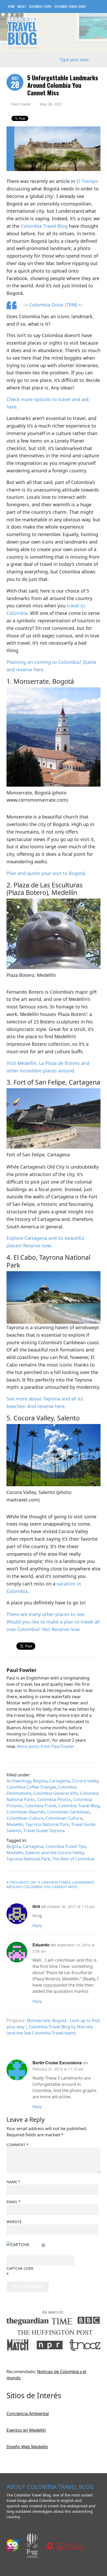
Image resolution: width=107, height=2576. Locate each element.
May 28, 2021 (51, 104)
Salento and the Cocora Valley (55, 1853)
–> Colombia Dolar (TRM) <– (53, 305)
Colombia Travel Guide (70, 6)
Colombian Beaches (26, 1812)
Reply (37, 1925)
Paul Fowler (21, 104)
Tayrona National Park (47, 1824)
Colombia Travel (40, 1806)
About (22, 6)
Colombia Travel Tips (66, 1846)
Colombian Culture (25, 1818)
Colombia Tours (40, 6)
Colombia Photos (54, 1799)
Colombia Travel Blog (44, 226)
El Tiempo (87, 181)
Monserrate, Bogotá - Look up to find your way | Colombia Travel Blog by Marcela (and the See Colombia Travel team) (53, 2027)
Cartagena (60, 1781)
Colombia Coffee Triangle (31, 1787)
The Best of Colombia (73, 1859)
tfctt (36, 1906)
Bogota (40, 1781)
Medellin (15, 1824)
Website (14, 2222)
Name (13, 2182)
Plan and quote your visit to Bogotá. (46, 873)
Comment (18, 2145)
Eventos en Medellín (26, 2430)
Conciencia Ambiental (28, 2414)
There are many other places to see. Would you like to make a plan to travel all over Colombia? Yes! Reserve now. (53, 1622)
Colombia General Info (56, 1793)
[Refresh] (44, 2245)
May (15, 83)
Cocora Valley (85, 1781)
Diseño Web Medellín (27, 2447)
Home (11, 6)
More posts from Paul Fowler (46, 1746)
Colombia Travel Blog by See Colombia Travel (22, 33)
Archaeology (19, 1781)
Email (14, 2202)
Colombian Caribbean (69, 1812)
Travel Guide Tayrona (44, 1831)
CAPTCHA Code (20, 2268)
